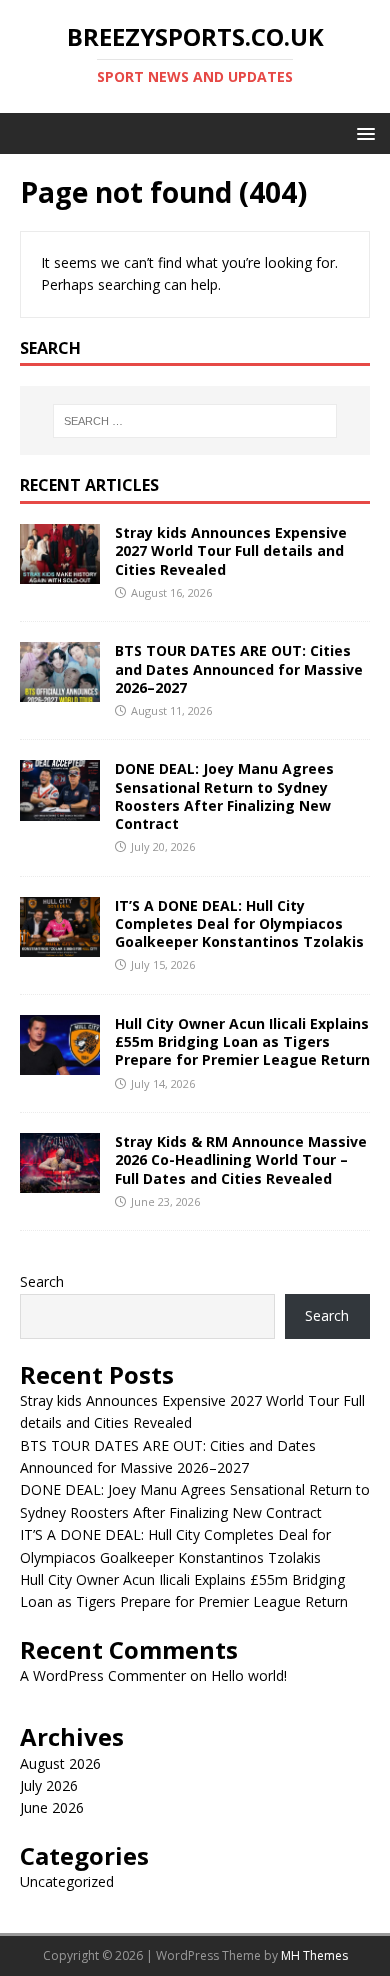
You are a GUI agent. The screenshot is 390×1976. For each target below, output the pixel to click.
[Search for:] (195, 421)
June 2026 (52, 1807)
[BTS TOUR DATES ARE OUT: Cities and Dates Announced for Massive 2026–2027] (60, 690)
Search (42, 1281)
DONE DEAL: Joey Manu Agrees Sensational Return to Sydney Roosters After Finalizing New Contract (224, 796)
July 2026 (49, 1785)
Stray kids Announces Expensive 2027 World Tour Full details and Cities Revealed (231, 550)
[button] (362, 132)
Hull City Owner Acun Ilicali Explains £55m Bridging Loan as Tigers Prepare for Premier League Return (242, 1041)
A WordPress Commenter (103, 1675)
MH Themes (314, 1955)
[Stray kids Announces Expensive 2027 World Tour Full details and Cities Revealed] (60, 572)
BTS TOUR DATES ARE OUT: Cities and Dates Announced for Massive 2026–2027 (239, 668)
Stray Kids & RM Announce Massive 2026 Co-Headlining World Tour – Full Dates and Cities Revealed (241, 1159)
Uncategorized (67, 1881)
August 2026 (60, 1763)
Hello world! (249, 1675)
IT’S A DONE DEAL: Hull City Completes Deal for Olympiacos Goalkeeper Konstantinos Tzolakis (239, 923)
